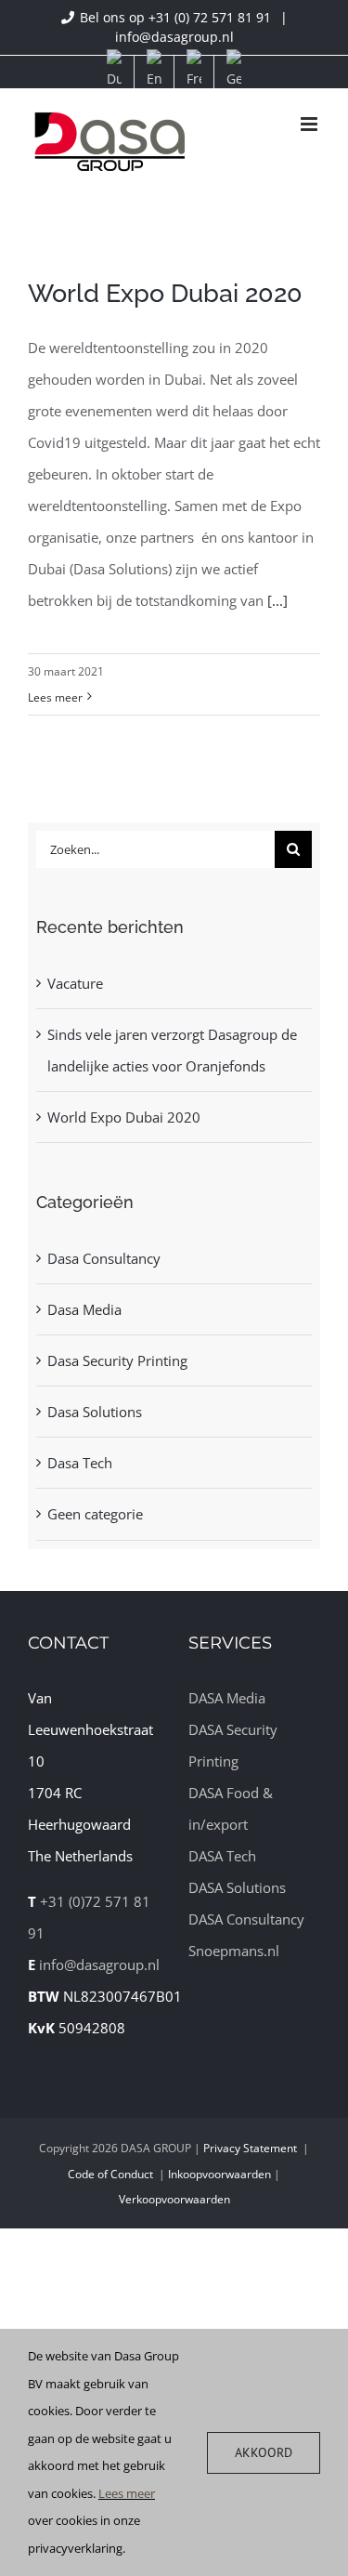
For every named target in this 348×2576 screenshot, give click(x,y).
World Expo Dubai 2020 (165, 293)
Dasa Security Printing (117, 1360)
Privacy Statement (250, 2148)
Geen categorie (95, 1514)
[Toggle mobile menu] (310, 124)
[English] (154, 72)
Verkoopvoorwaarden (174, 2199)
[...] (277, 600)
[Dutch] (114, 72)
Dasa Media (84, 1309)
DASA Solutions (237, 1887)
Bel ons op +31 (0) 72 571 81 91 (177, 17)
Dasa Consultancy (104, 1258)
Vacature (75, 983)
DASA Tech (222, 1856)
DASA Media (227, 1698)
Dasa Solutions (95, 1412)
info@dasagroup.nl (174, 37)
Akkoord (264, 2452)
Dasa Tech (80, 1463)
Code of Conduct (110, 2174)
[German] (234, 72)
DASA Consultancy (246, 1919)
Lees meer (55, 697)
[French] (194, 72)
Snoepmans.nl (234, 1951)
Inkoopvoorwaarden (219, 2174)
